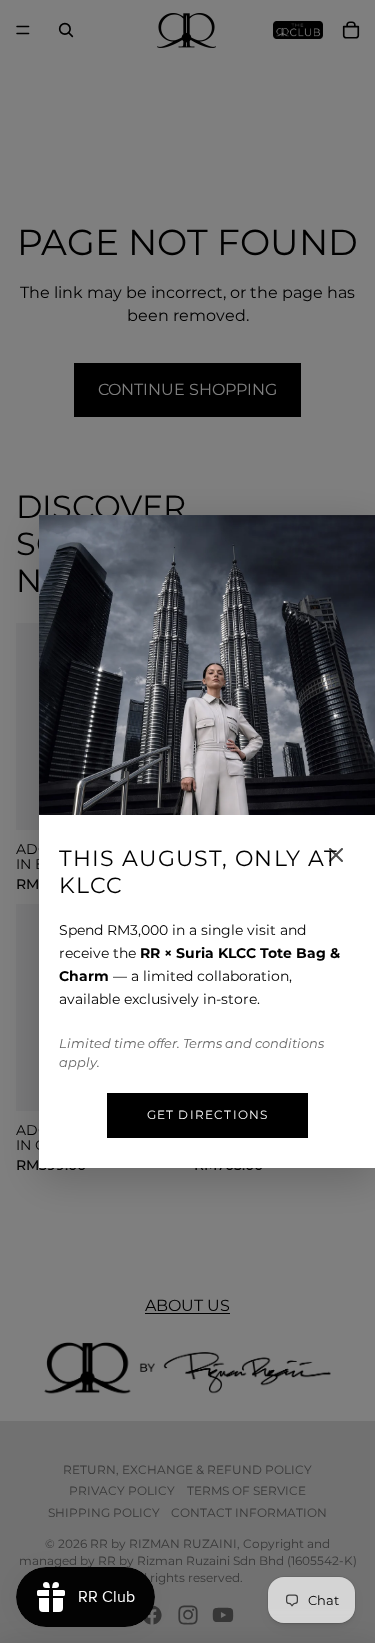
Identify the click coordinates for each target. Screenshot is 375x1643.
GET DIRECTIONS (208, 1114)
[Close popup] (336, 855)
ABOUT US (187, 1305)
